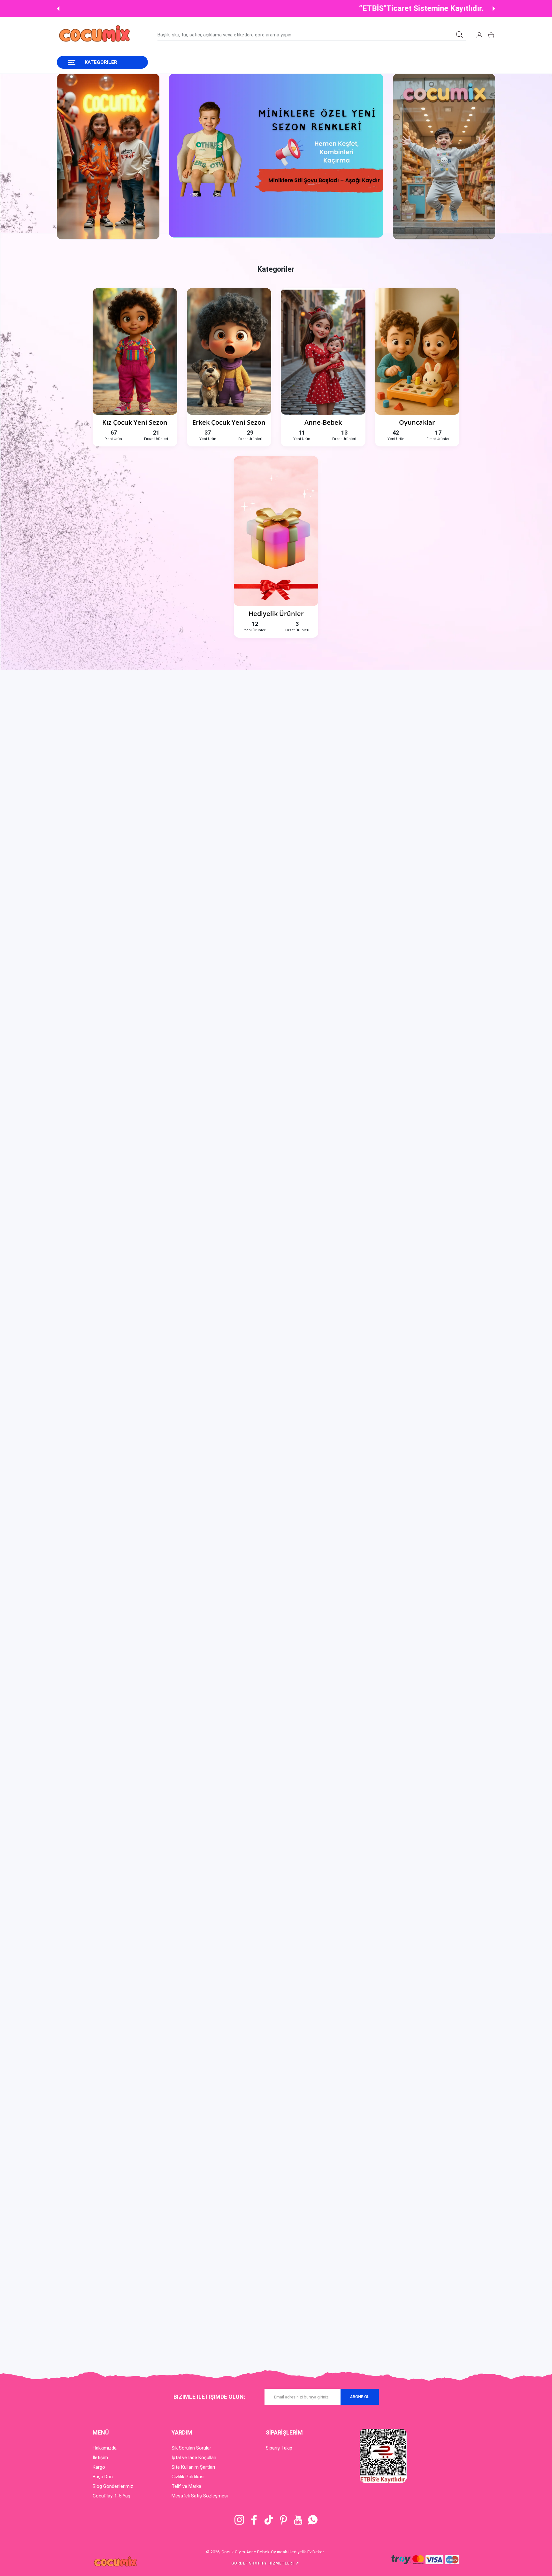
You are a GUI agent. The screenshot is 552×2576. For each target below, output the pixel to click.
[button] (58, 9)
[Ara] (459, 34)
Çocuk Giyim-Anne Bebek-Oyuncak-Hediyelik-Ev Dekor (273, 2552)
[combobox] (312, 35)
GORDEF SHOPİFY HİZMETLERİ (265, 2563)
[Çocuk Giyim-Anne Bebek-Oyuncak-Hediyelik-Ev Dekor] (95, 35)
